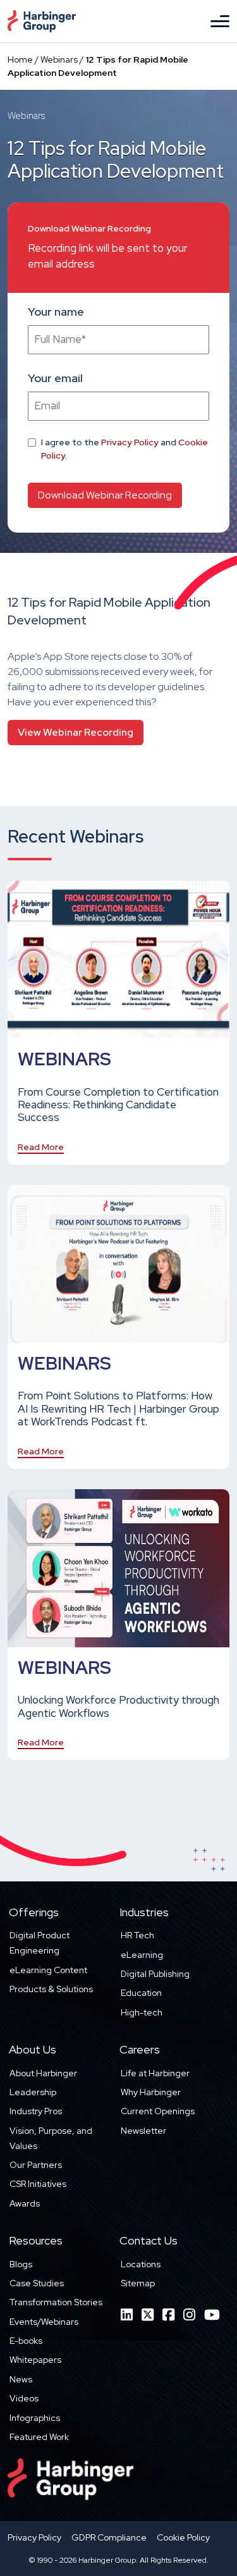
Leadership (33, 2092)
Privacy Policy (130, 442)
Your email (55, 378)
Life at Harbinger (155, 2073)
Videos (24, 2398)
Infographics (35, 2418)
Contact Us (149, 2240)
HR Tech (137, 1935)
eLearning (142, 1955)
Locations (141, 2264)
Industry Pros (36, 2111)
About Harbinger (43, 2073)
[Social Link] (127, 2315)
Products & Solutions (51, 1989)
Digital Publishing (155, 1974)
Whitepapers (35, 2360)
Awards (25, 2203)
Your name (56, 312)
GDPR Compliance (109, 2537)
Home (20, 59)
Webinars (59, 59)
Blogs (21, 2264)
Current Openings (158, 2111)
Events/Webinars (44, 2322)
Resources (36, 2240)
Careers (140, 2049)
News (21, 2379)
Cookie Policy (183, 2537)
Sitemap (138, 2283)
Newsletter (143, 2131)
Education (141, 1993)
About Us (33, 2049)
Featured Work (39, 2437)
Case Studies (37, 2283)
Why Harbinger (151, 2092)
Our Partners (36, 2165)
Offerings (34, 1912)
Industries (144, 1912)
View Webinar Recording (76, 732)
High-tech (142, 2012)
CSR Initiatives (38, 2184)
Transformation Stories (56, 2302)
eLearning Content (48, 1970)
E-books (26, 2341)
